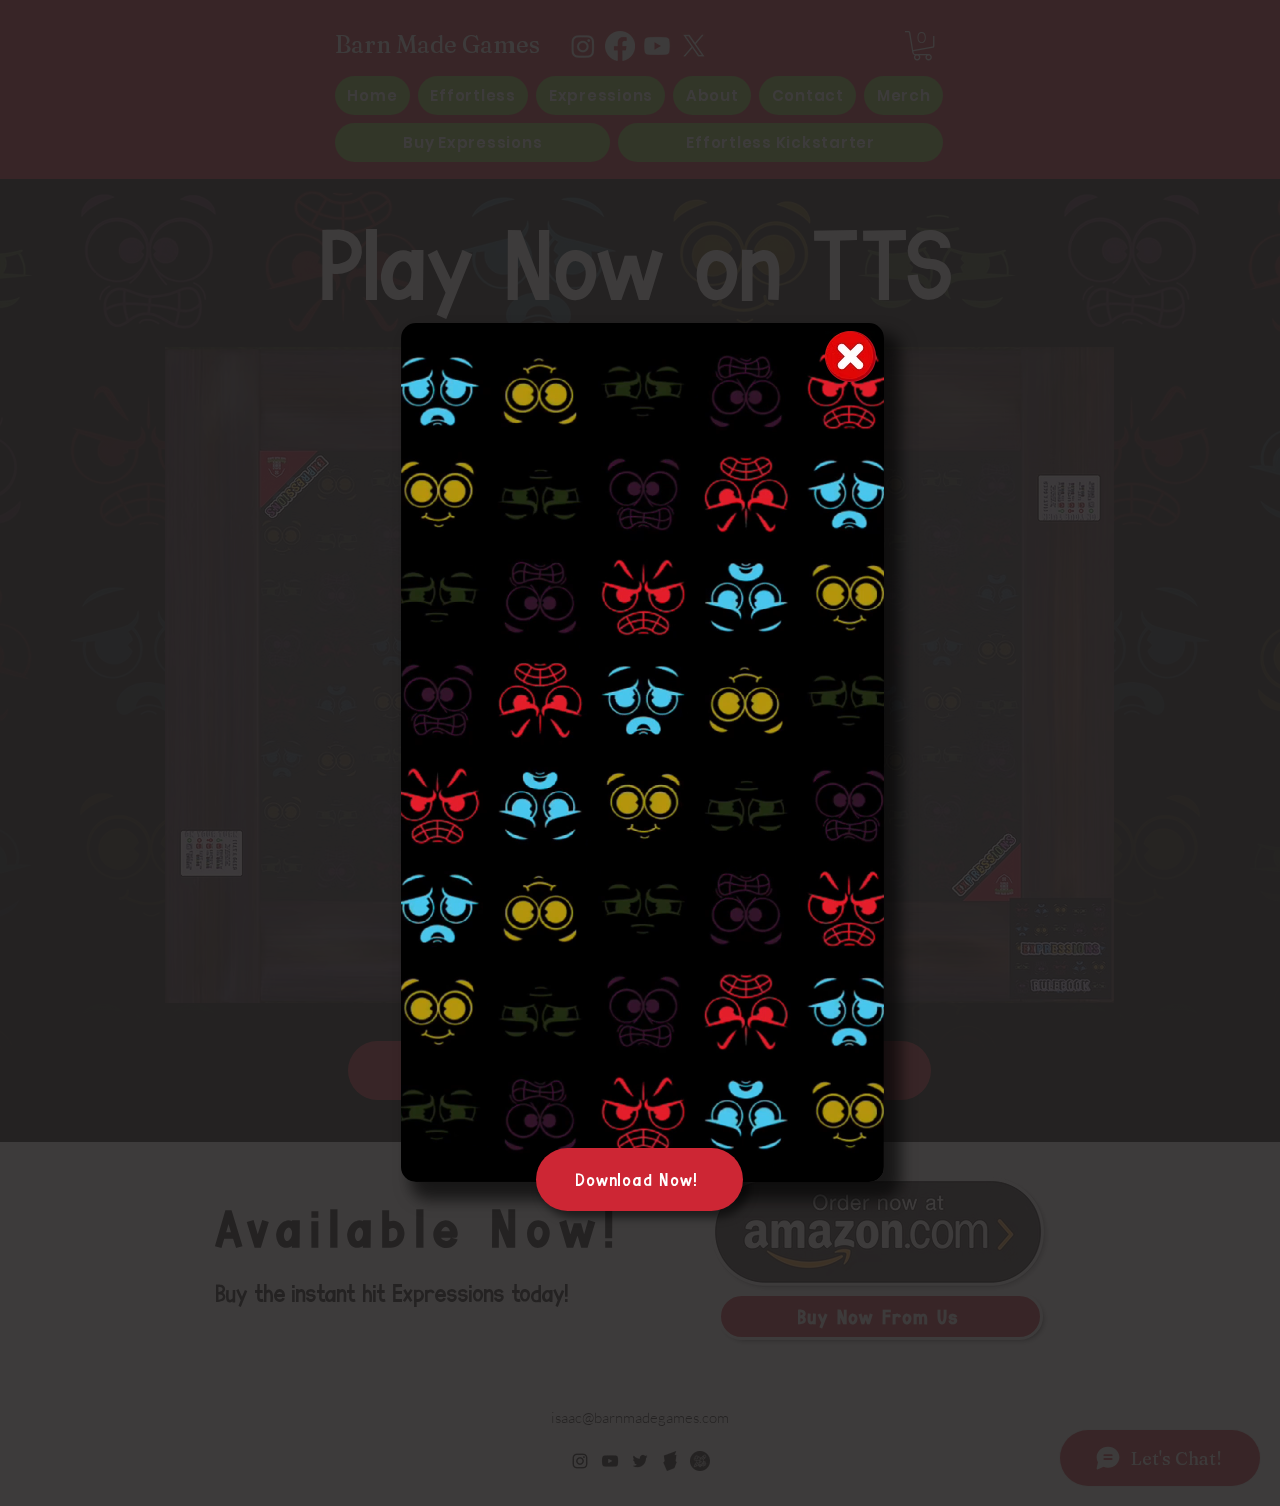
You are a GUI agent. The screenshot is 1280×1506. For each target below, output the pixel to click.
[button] (858, 1160)
